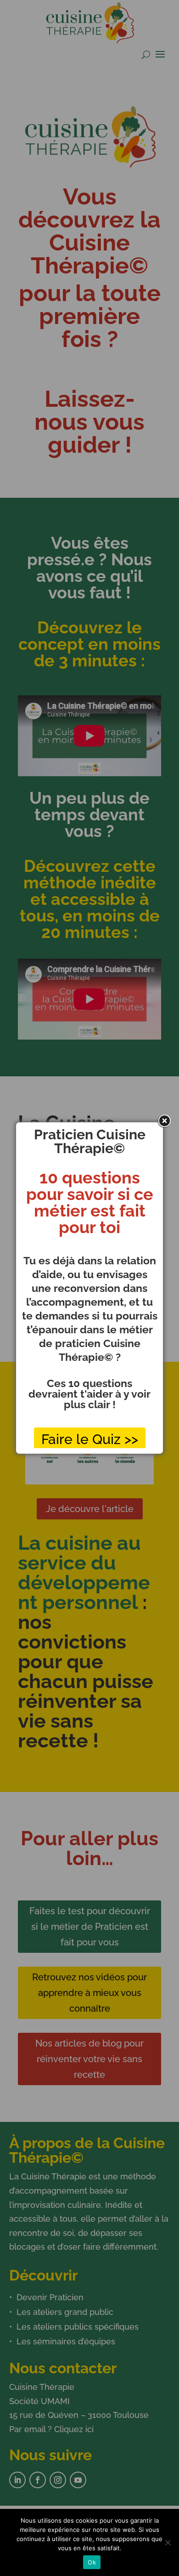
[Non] (168, 2542)
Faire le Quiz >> (90, 1439)
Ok (92, 2562)
